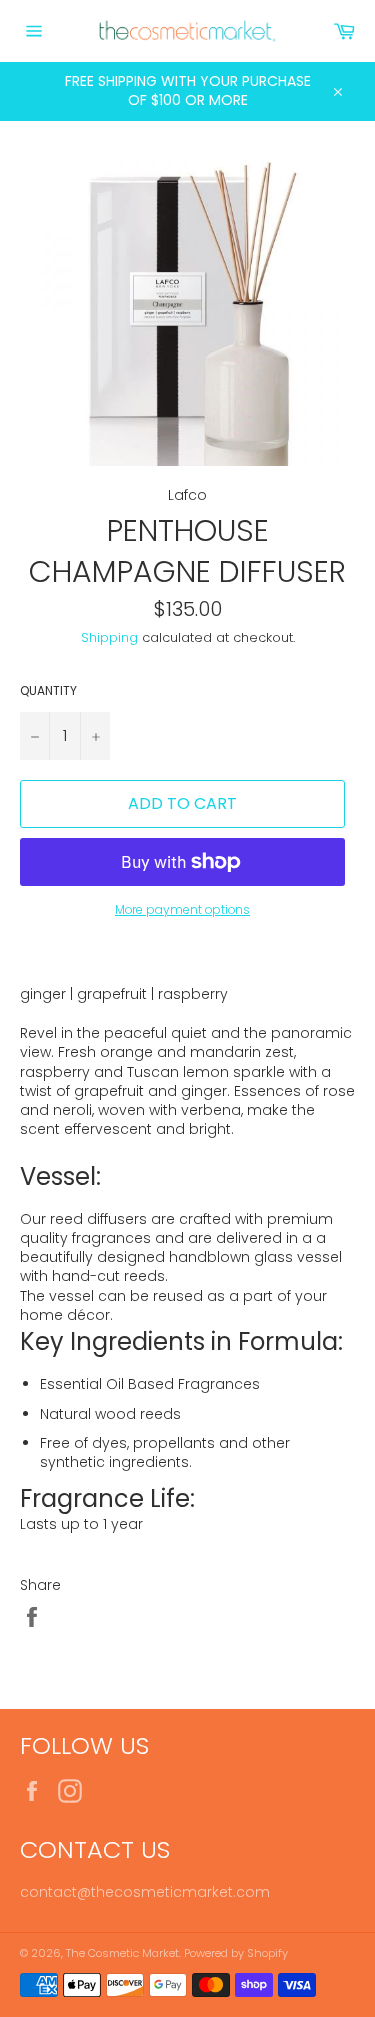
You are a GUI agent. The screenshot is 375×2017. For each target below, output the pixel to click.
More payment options (182, 910)
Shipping (109, 637)
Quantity (48, 691)
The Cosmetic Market (122, 1953)
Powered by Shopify (236, 1953)
